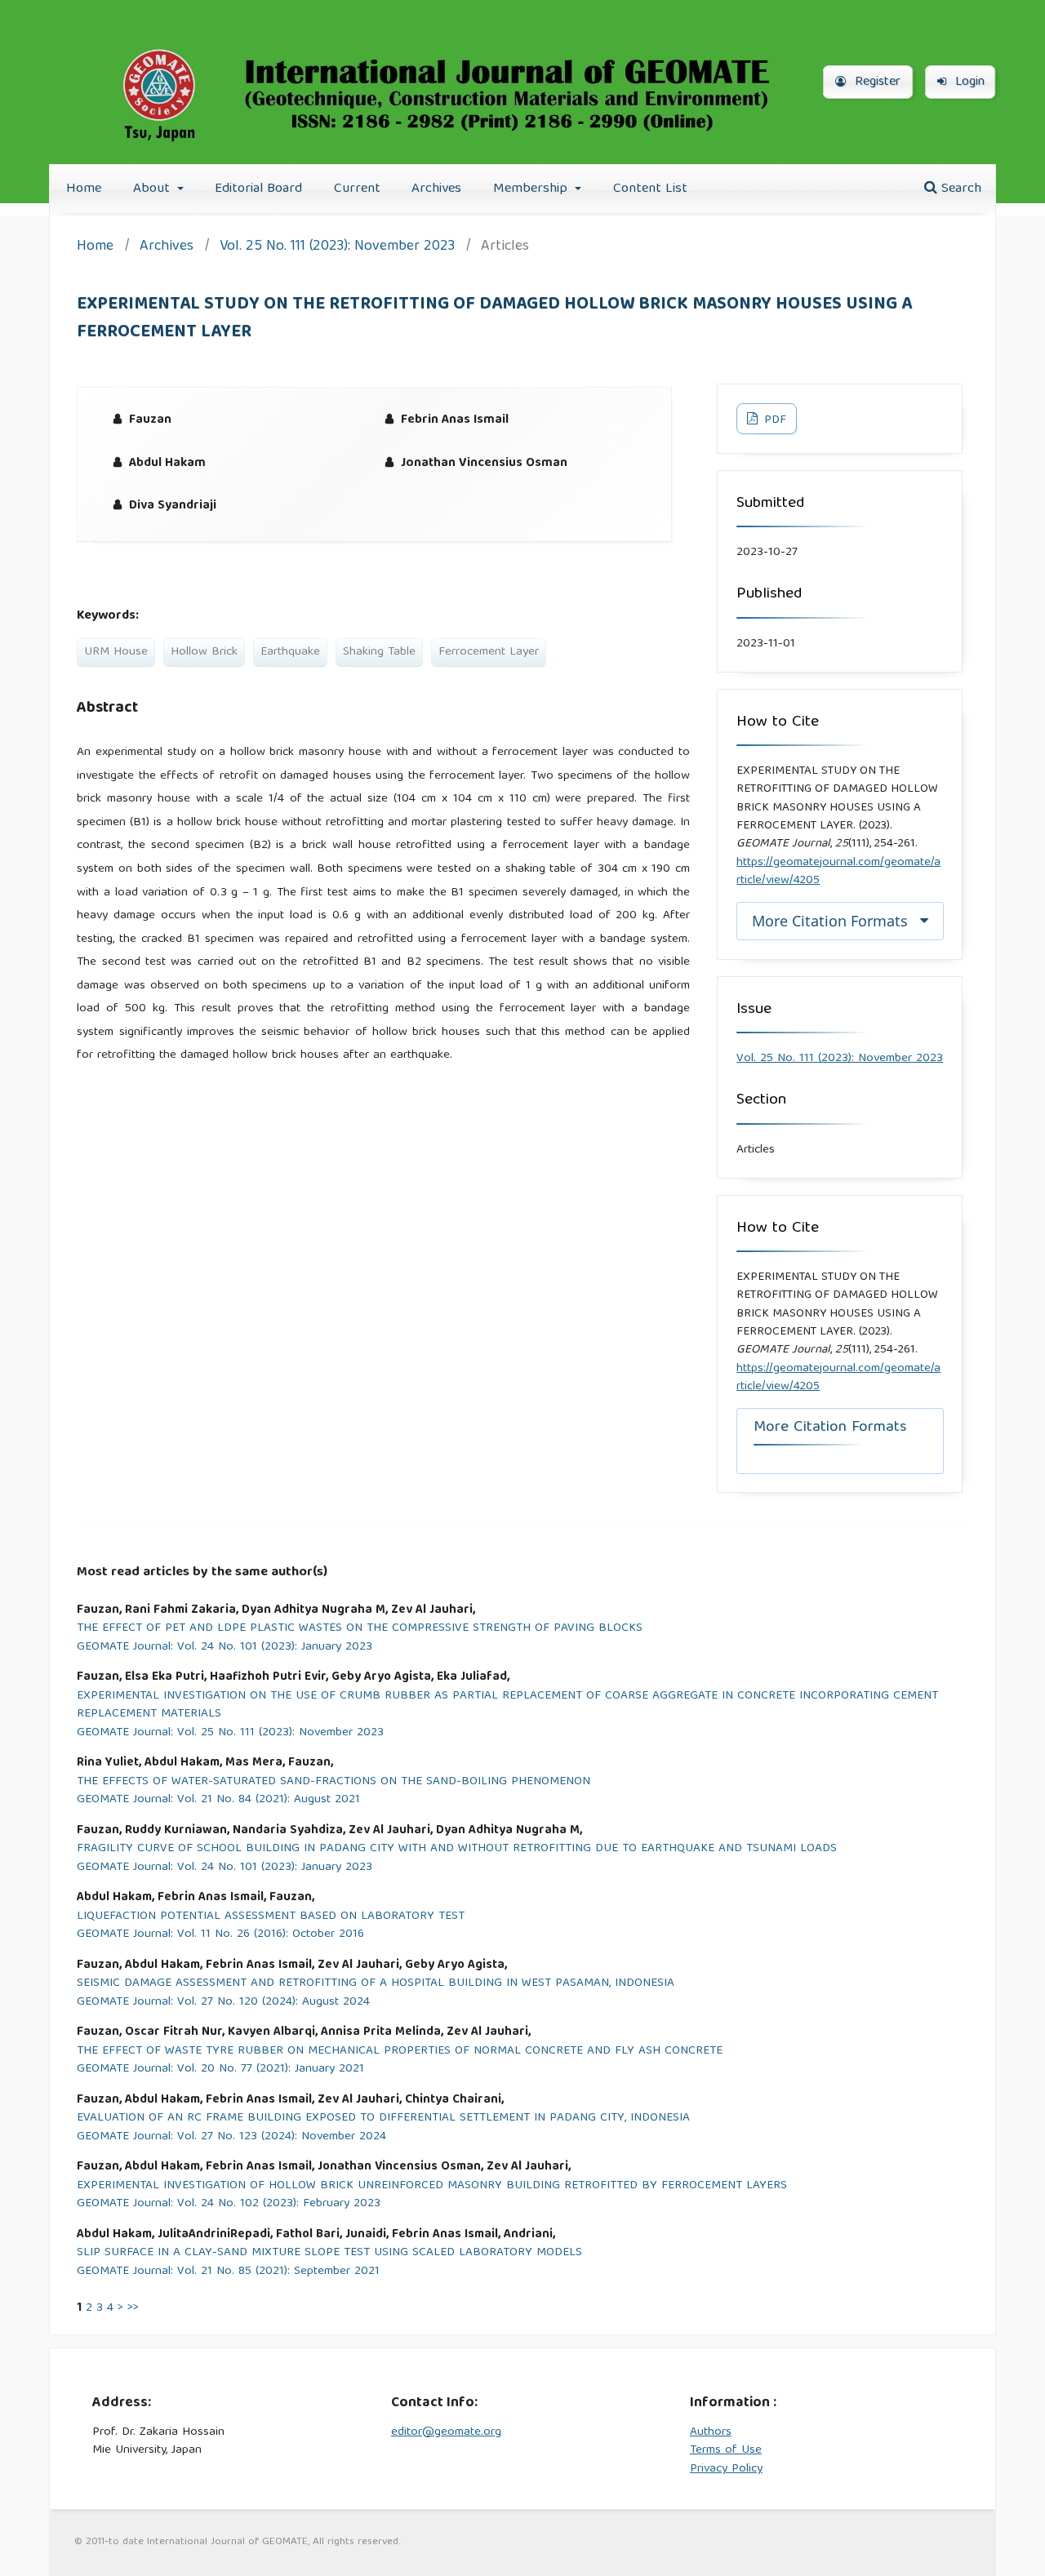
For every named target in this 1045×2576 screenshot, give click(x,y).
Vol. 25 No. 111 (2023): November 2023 (337, 248)
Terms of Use (726, 2450)
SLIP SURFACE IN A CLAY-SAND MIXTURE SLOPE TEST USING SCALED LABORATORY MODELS (329, 2253)
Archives (436, 189)
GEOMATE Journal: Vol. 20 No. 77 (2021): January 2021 (220, 2070)
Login (968, 82)
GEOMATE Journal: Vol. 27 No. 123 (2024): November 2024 (231, 2137)
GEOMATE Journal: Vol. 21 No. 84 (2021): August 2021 (218, 1800)
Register (876, 82)
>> (133, 2308)
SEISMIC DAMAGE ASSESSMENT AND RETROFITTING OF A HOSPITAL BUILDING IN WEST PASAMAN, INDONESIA (376, 1984)
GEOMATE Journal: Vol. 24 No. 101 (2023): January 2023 (225, 1648)
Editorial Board (258, 189)
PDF (774, 420)
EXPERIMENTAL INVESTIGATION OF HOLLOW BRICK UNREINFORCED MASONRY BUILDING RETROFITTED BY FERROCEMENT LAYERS (432, 2186)
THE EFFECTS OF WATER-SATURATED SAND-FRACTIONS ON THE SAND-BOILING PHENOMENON (334, 1782)
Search (959, 189)
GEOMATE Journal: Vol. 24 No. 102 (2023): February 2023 (229, 2204)
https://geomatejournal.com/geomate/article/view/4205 (838, 872)
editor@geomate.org (446, 2432)
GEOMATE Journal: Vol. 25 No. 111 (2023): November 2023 (230, 1733)
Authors (711, 2432)
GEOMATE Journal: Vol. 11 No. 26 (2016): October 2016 (220, 1935)
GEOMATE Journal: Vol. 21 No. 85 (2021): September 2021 (228, 2272)
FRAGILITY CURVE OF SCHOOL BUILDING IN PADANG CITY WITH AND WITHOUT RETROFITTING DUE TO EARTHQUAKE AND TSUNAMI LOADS (457, 1849)
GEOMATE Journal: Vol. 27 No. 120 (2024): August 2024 (223, 2003)
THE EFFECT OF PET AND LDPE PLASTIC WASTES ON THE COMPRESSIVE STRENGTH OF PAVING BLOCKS (360, 1629)
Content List (650, 189)
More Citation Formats (830, 921)
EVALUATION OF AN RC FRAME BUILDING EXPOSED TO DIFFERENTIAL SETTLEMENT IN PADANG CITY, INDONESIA (383, 2119)
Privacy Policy (726, 2469)
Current (357, 189)
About (153, 189)
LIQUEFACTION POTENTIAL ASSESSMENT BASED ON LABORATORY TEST (271, 1917)
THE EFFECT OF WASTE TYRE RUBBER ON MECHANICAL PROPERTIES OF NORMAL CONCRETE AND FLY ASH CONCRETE (400, 2052)
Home (84, 189)
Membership (532, 189)
